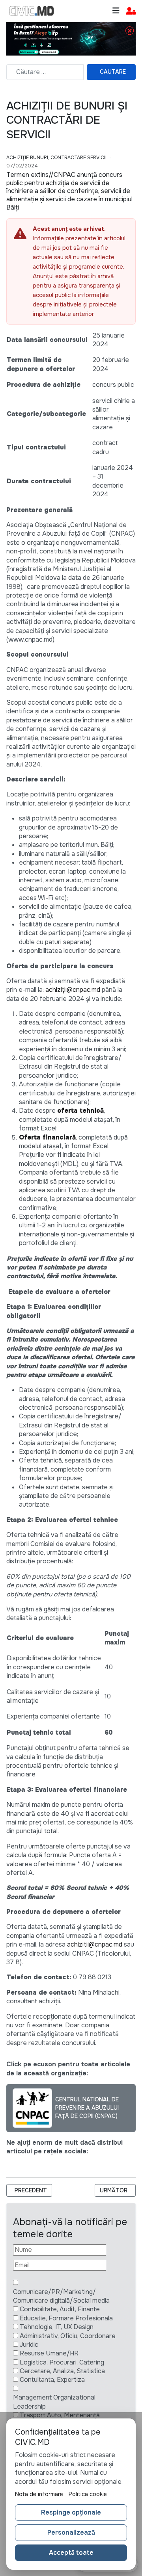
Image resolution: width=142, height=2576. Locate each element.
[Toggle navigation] (116, 11)
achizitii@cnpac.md (95, 1944)
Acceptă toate (71, 2553)
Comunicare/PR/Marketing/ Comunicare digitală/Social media (61, 2296)
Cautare (113, 72)
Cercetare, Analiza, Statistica (62, 2371)
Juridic (29, 2345)
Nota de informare (39, 2494)
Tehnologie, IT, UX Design (57, 2327)
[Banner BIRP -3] (71, 38)
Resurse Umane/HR (49, 2353)
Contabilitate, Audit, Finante (60, 2309)
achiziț (55, 990)
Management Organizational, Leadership (55, 2402)
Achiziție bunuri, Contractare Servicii (56, 158)
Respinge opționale (71, 2512)
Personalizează (71, 2532)
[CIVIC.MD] (32, 11)
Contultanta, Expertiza (52, 2380)
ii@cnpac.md (82, 990)
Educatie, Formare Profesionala (66, 2318)
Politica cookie (88, 2494)
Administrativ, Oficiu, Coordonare (68, 2336)
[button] (131, 11)
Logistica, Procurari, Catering (62, 2362)
